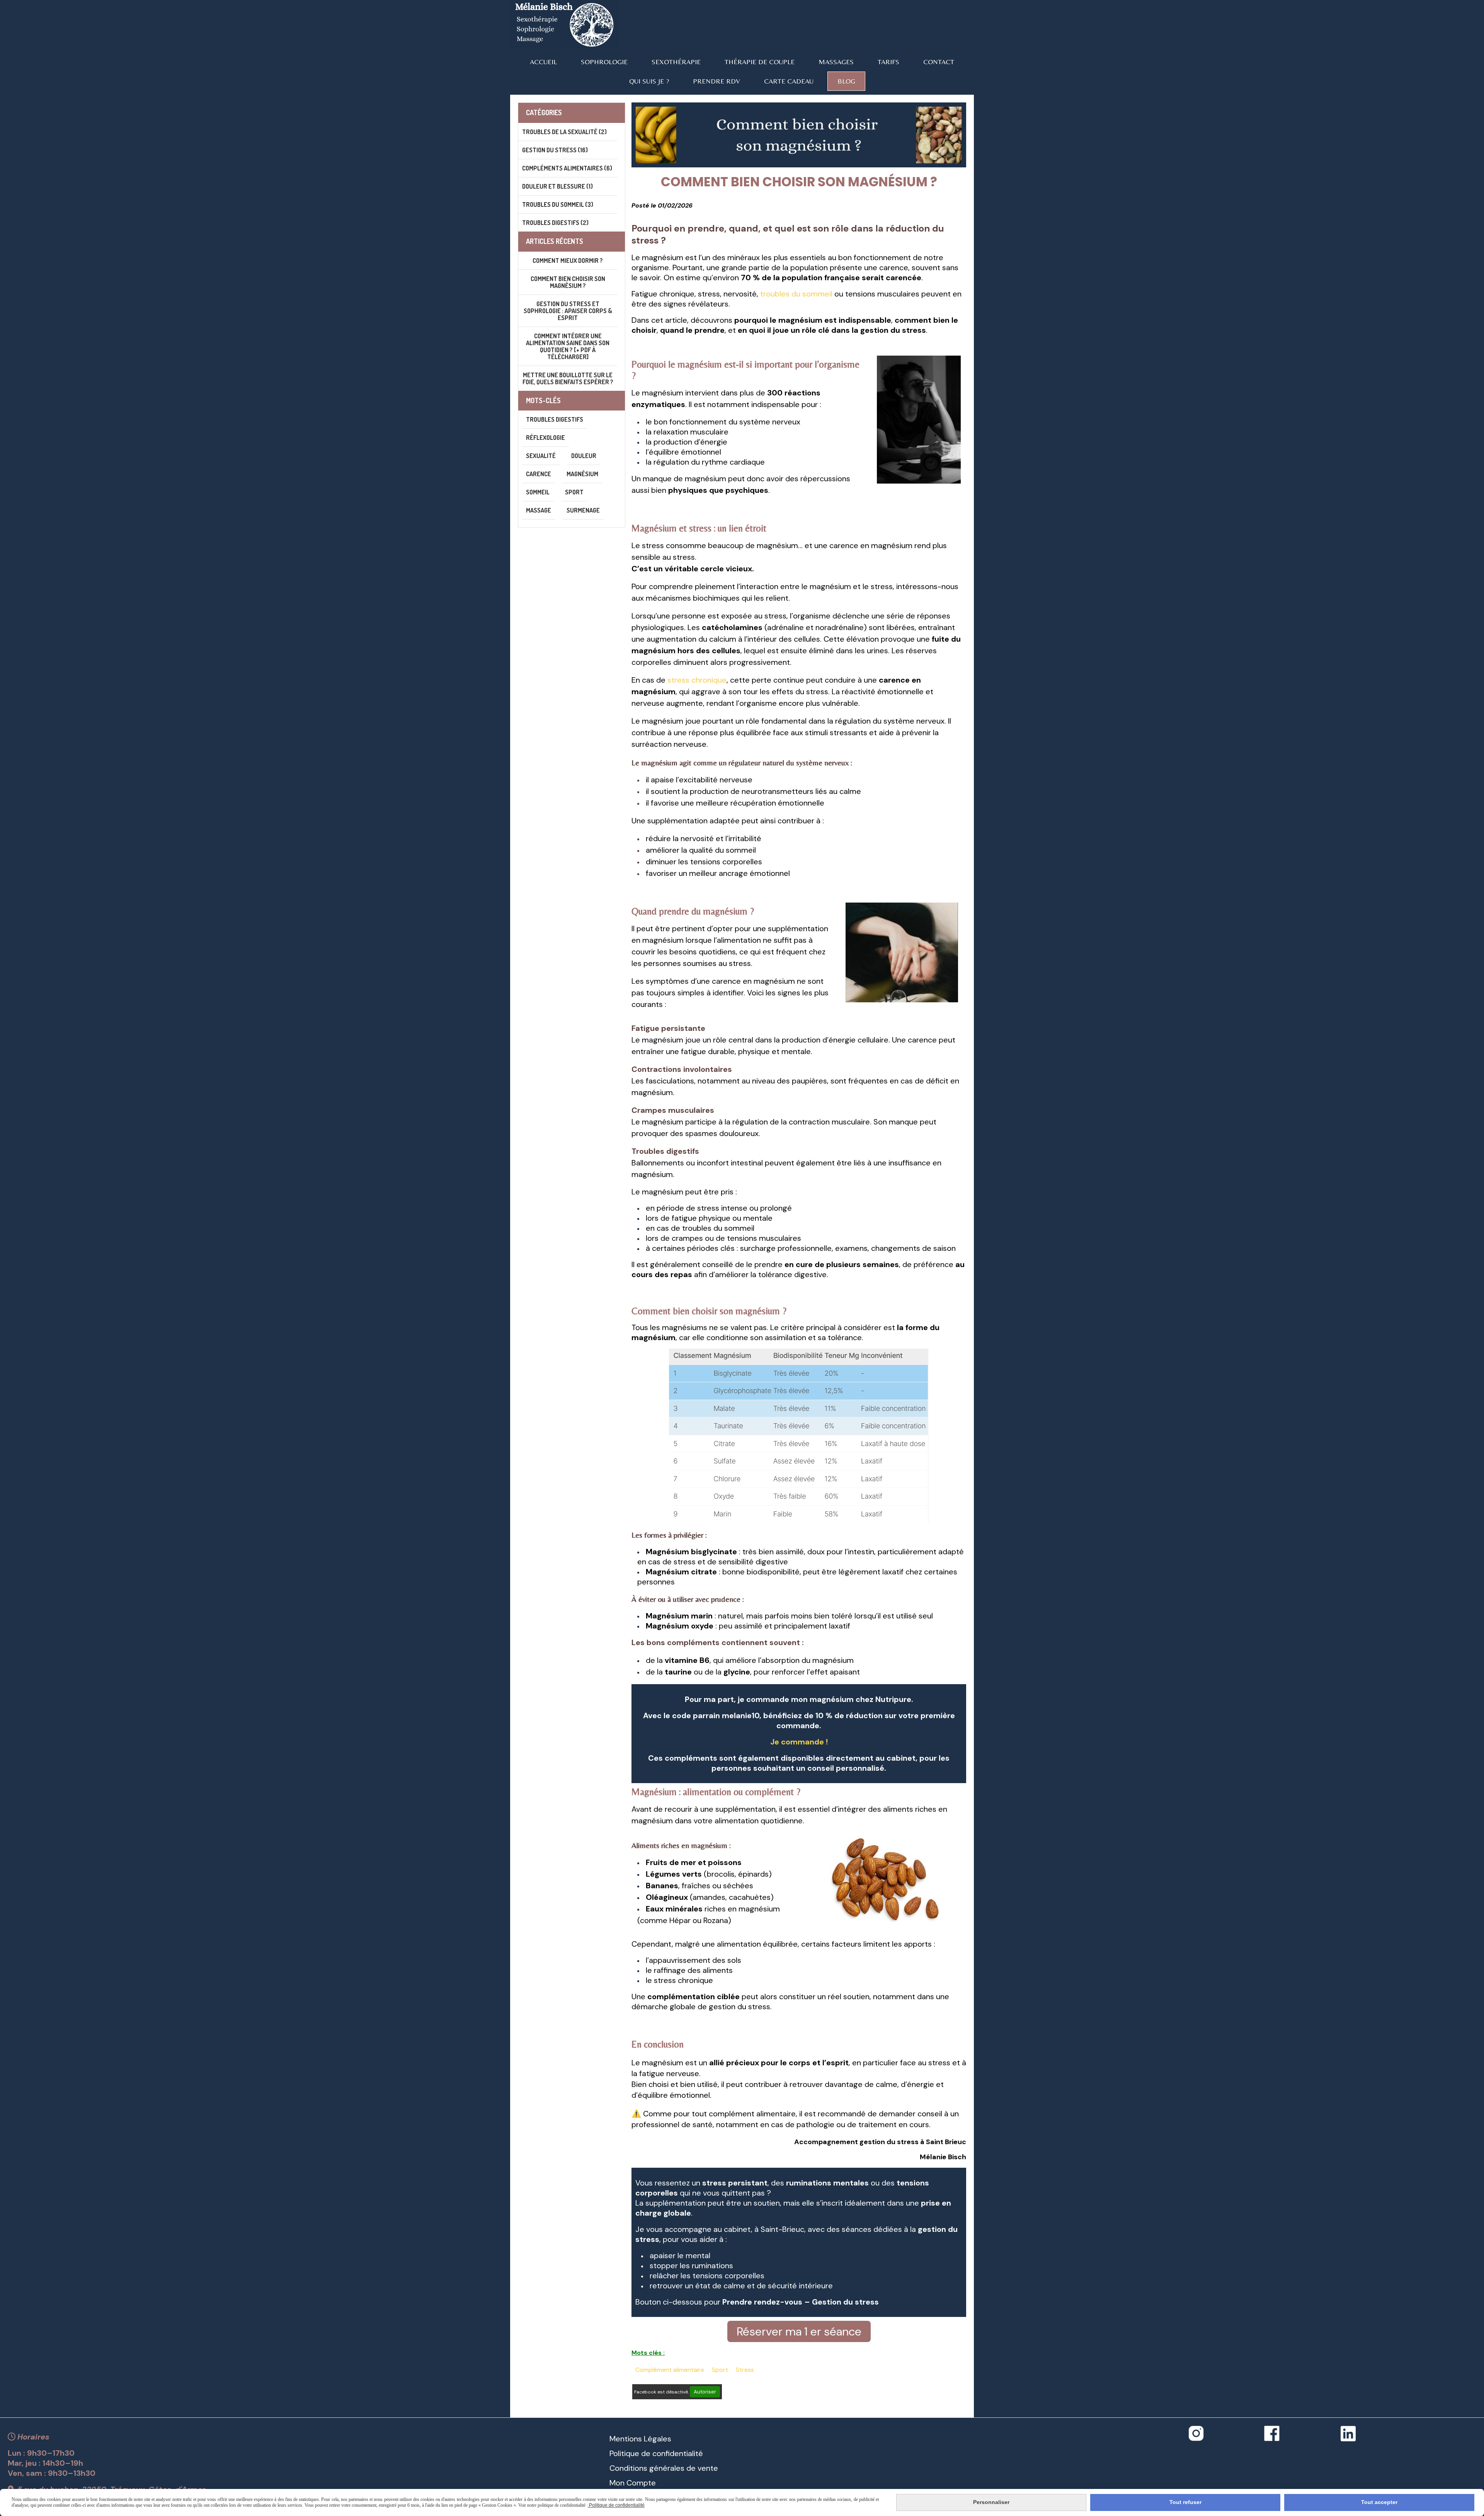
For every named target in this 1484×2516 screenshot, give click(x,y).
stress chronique (697, 680)
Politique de (630, 2453)
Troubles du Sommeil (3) (558, 204)
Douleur (584, 456)
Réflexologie (545, 438)
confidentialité (677, 2453)
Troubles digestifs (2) (555, 223)
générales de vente (683, 2468)
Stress (745, 2370)
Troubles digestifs (555, 419)
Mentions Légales (640, 2439)
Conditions (628, 2468)
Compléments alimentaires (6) (567, 168)
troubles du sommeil (797, 294)
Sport (720, 2370)
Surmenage (583, 510)
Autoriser (705, 2392)
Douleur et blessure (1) (557, 186)
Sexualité (541, 456)
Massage (539, 510)
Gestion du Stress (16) (555, 150)
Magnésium (582, 474)
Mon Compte (633, 2483)
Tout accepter (1379, 2502)
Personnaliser (991, 2502)
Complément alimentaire (670, 2370)
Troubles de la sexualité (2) (564, 132)
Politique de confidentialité (616, 2505)
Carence (539, 474)
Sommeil (538, 492)
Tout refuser (1185, 2502)
